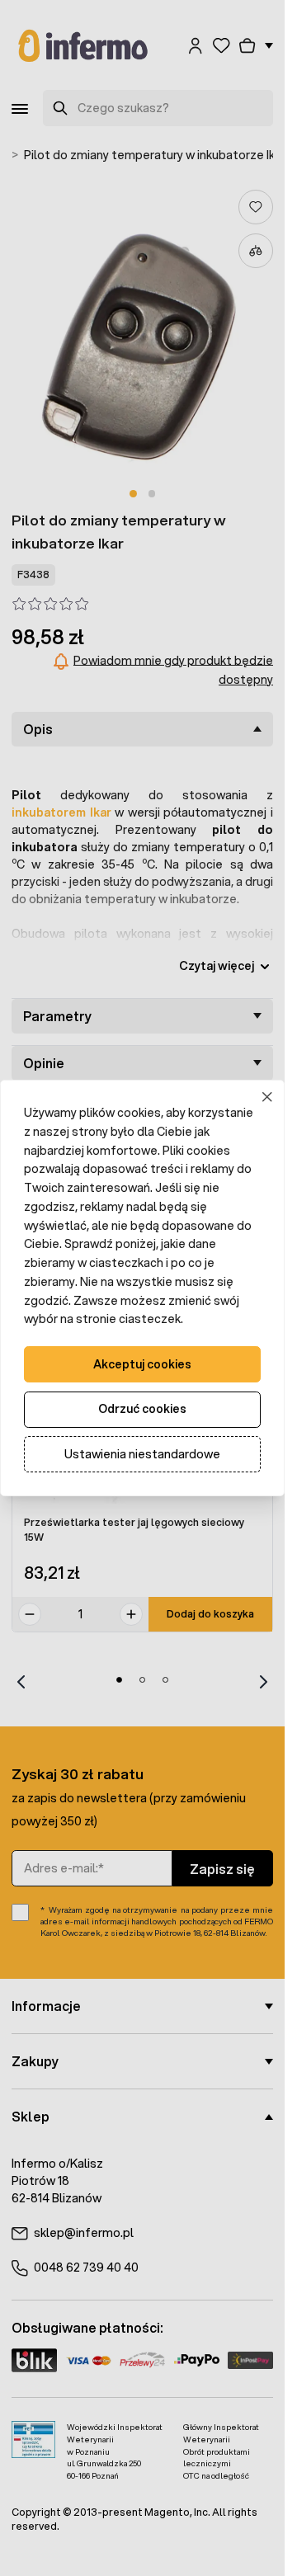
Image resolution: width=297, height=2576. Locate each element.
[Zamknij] (268, 1097)
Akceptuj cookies (142, 1364)
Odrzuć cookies (142, 1409)
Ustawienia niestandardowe (142, 1454)
